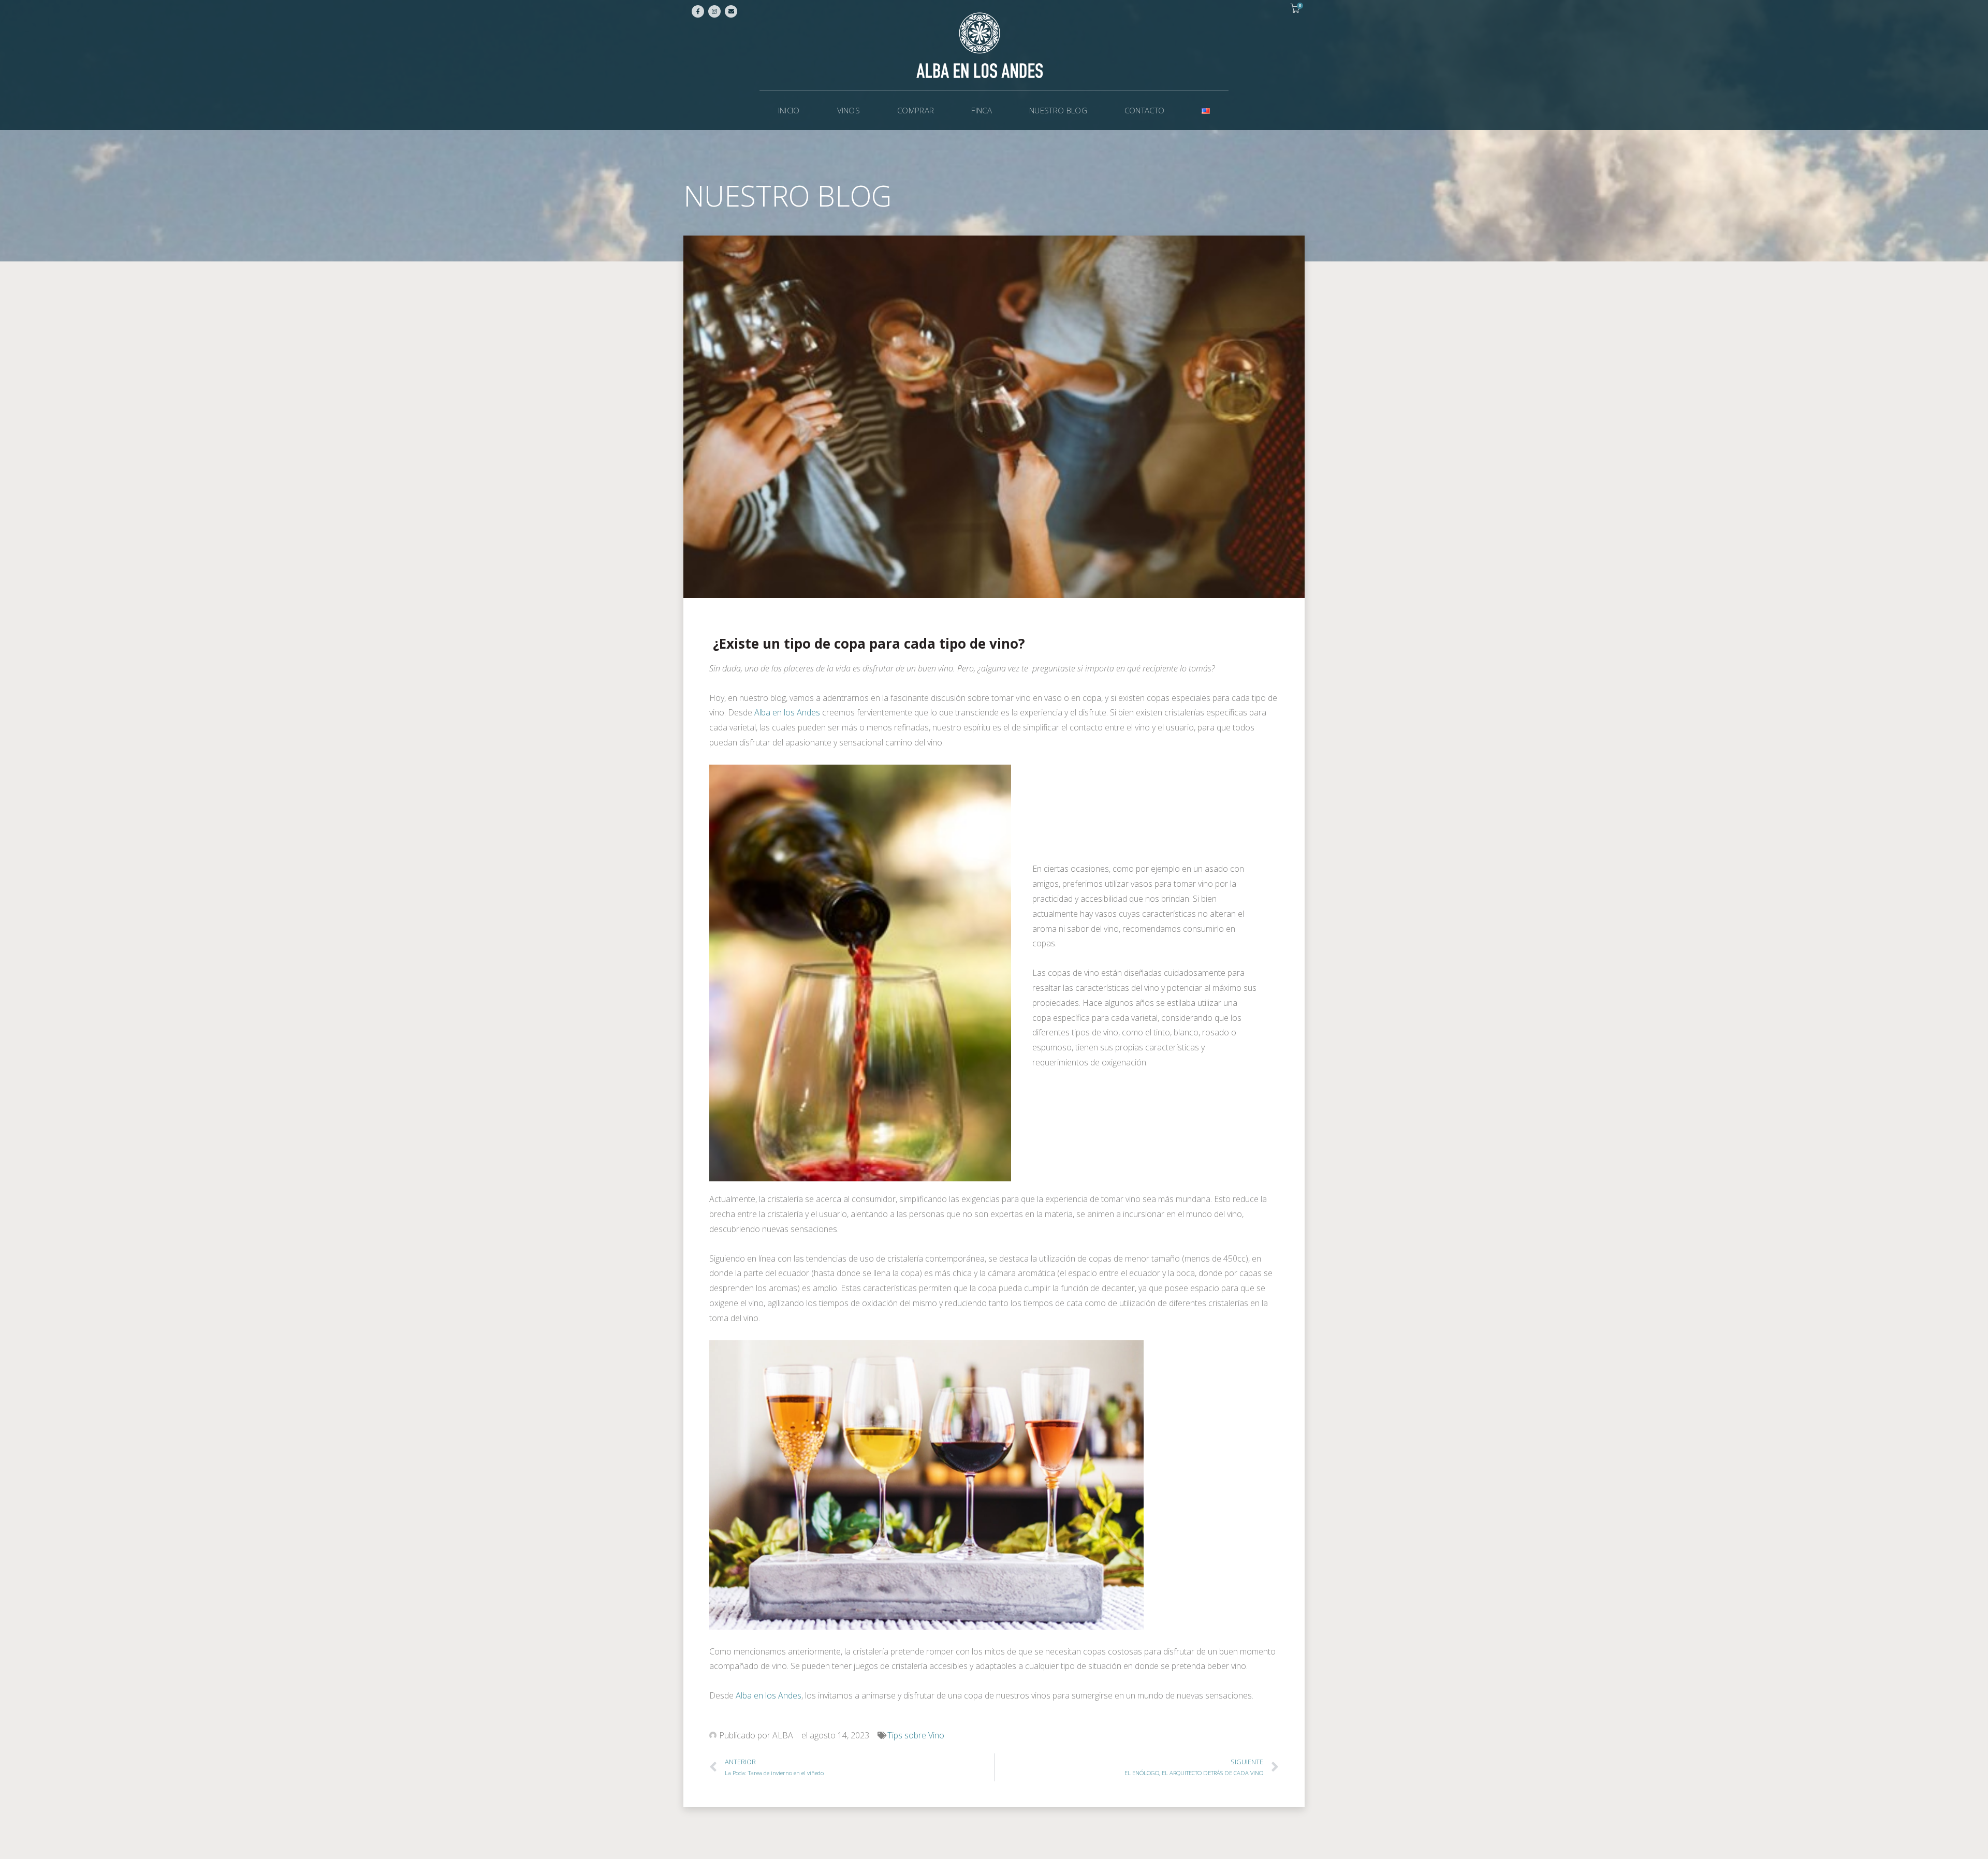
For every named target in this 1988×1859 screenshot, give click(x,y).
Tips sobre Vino (916, 1735)
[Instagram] (714, 11)
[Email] (731, 11)
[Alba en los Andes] (994, 45)
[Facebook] (698, 11)
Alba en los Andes (787, 712)
